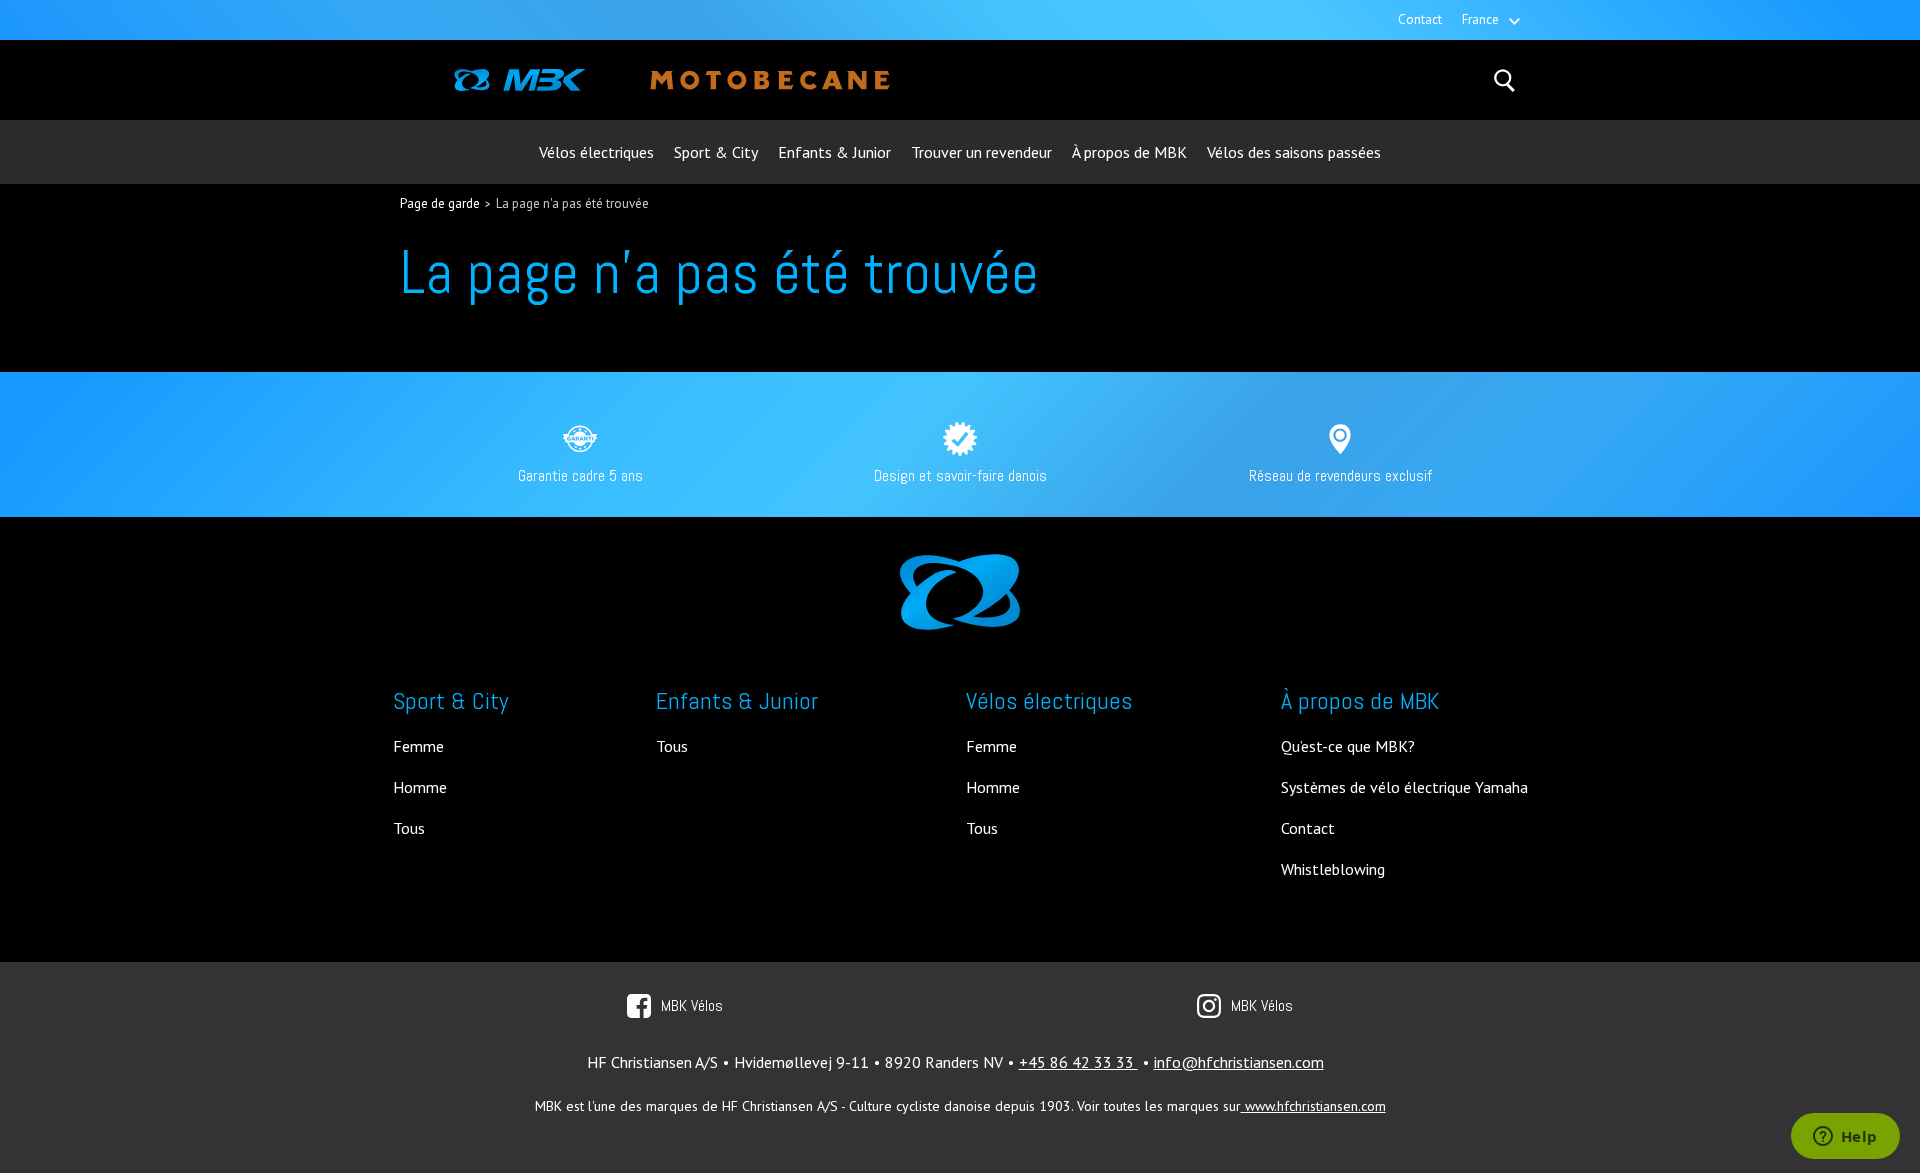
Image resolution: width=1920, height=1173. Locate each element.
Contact (1420, 19)
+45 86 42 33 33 (1078, 1062)
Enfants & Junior (834, 152)
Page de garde (440, 203)
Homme (420, 788)
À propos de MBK (1129, 152)
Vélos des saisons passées (1294, 152)
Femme (418, 747)
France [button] (1480, 19)
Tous (409, 829)
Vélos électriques (596, 152)
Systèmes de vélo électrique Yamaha (1404, 788)
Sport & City (716, 152)
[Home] (520, 80)
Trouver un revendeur (981, 152)
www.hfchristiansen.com (1313, 1106)
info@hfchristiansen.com (1239, 1062)
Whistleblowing (1333, 870)
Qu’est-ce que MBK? (1348, 747)
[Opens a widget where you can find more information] (1845, 1138)
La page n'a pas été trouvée (572, 203)
